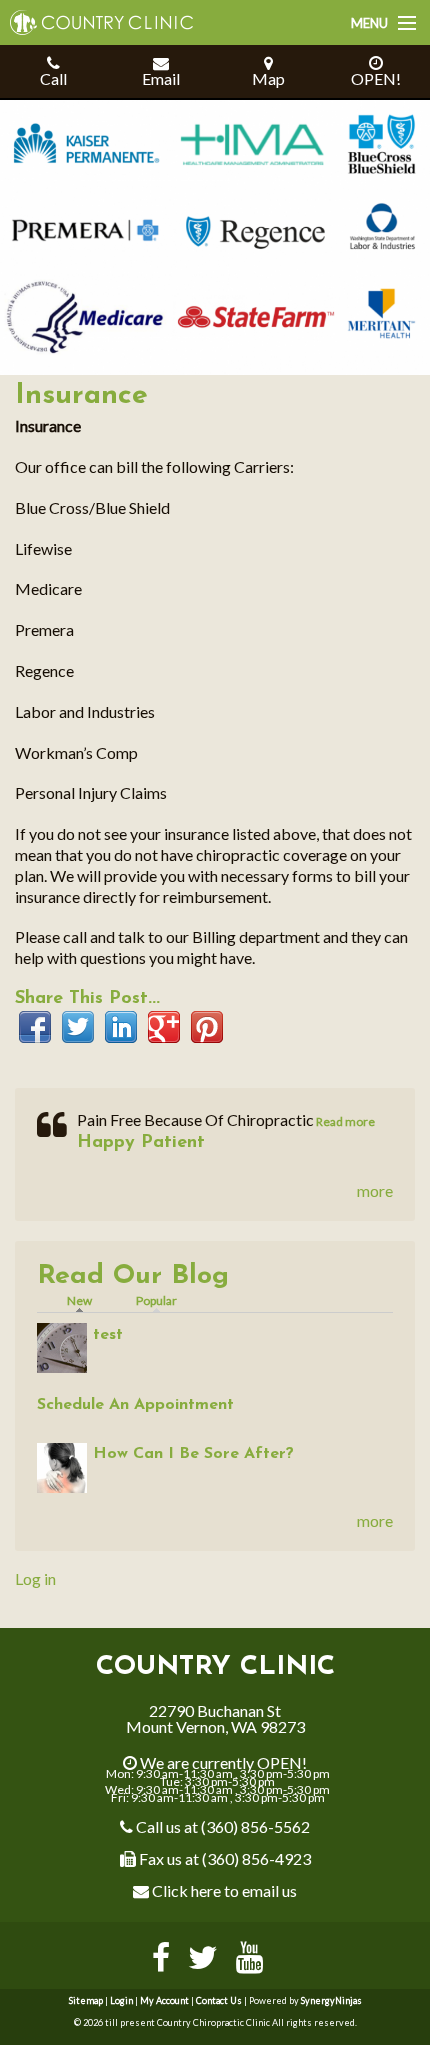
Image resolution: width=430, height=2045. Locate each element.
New (84, 1300)
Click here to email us (223, 1890)
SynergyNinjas (331, 2000)
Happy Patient (141, 1143)
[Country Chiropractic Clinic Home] (96, 15)
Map (268, 78)
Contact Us (219, 2000)
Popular (156, 1300)
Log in (35, 1578)
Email (161, 78)
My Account (164, 2000)
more (375, 1190)
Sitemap (86, 2000)
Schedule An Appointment (135, 1405)
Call (53, 78)
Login (121, 2000)
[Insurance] (215, 235)
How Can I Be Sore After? (193, 1454)
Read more (344, 1121)
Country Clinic (215, 1667)
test (108, 1335)
